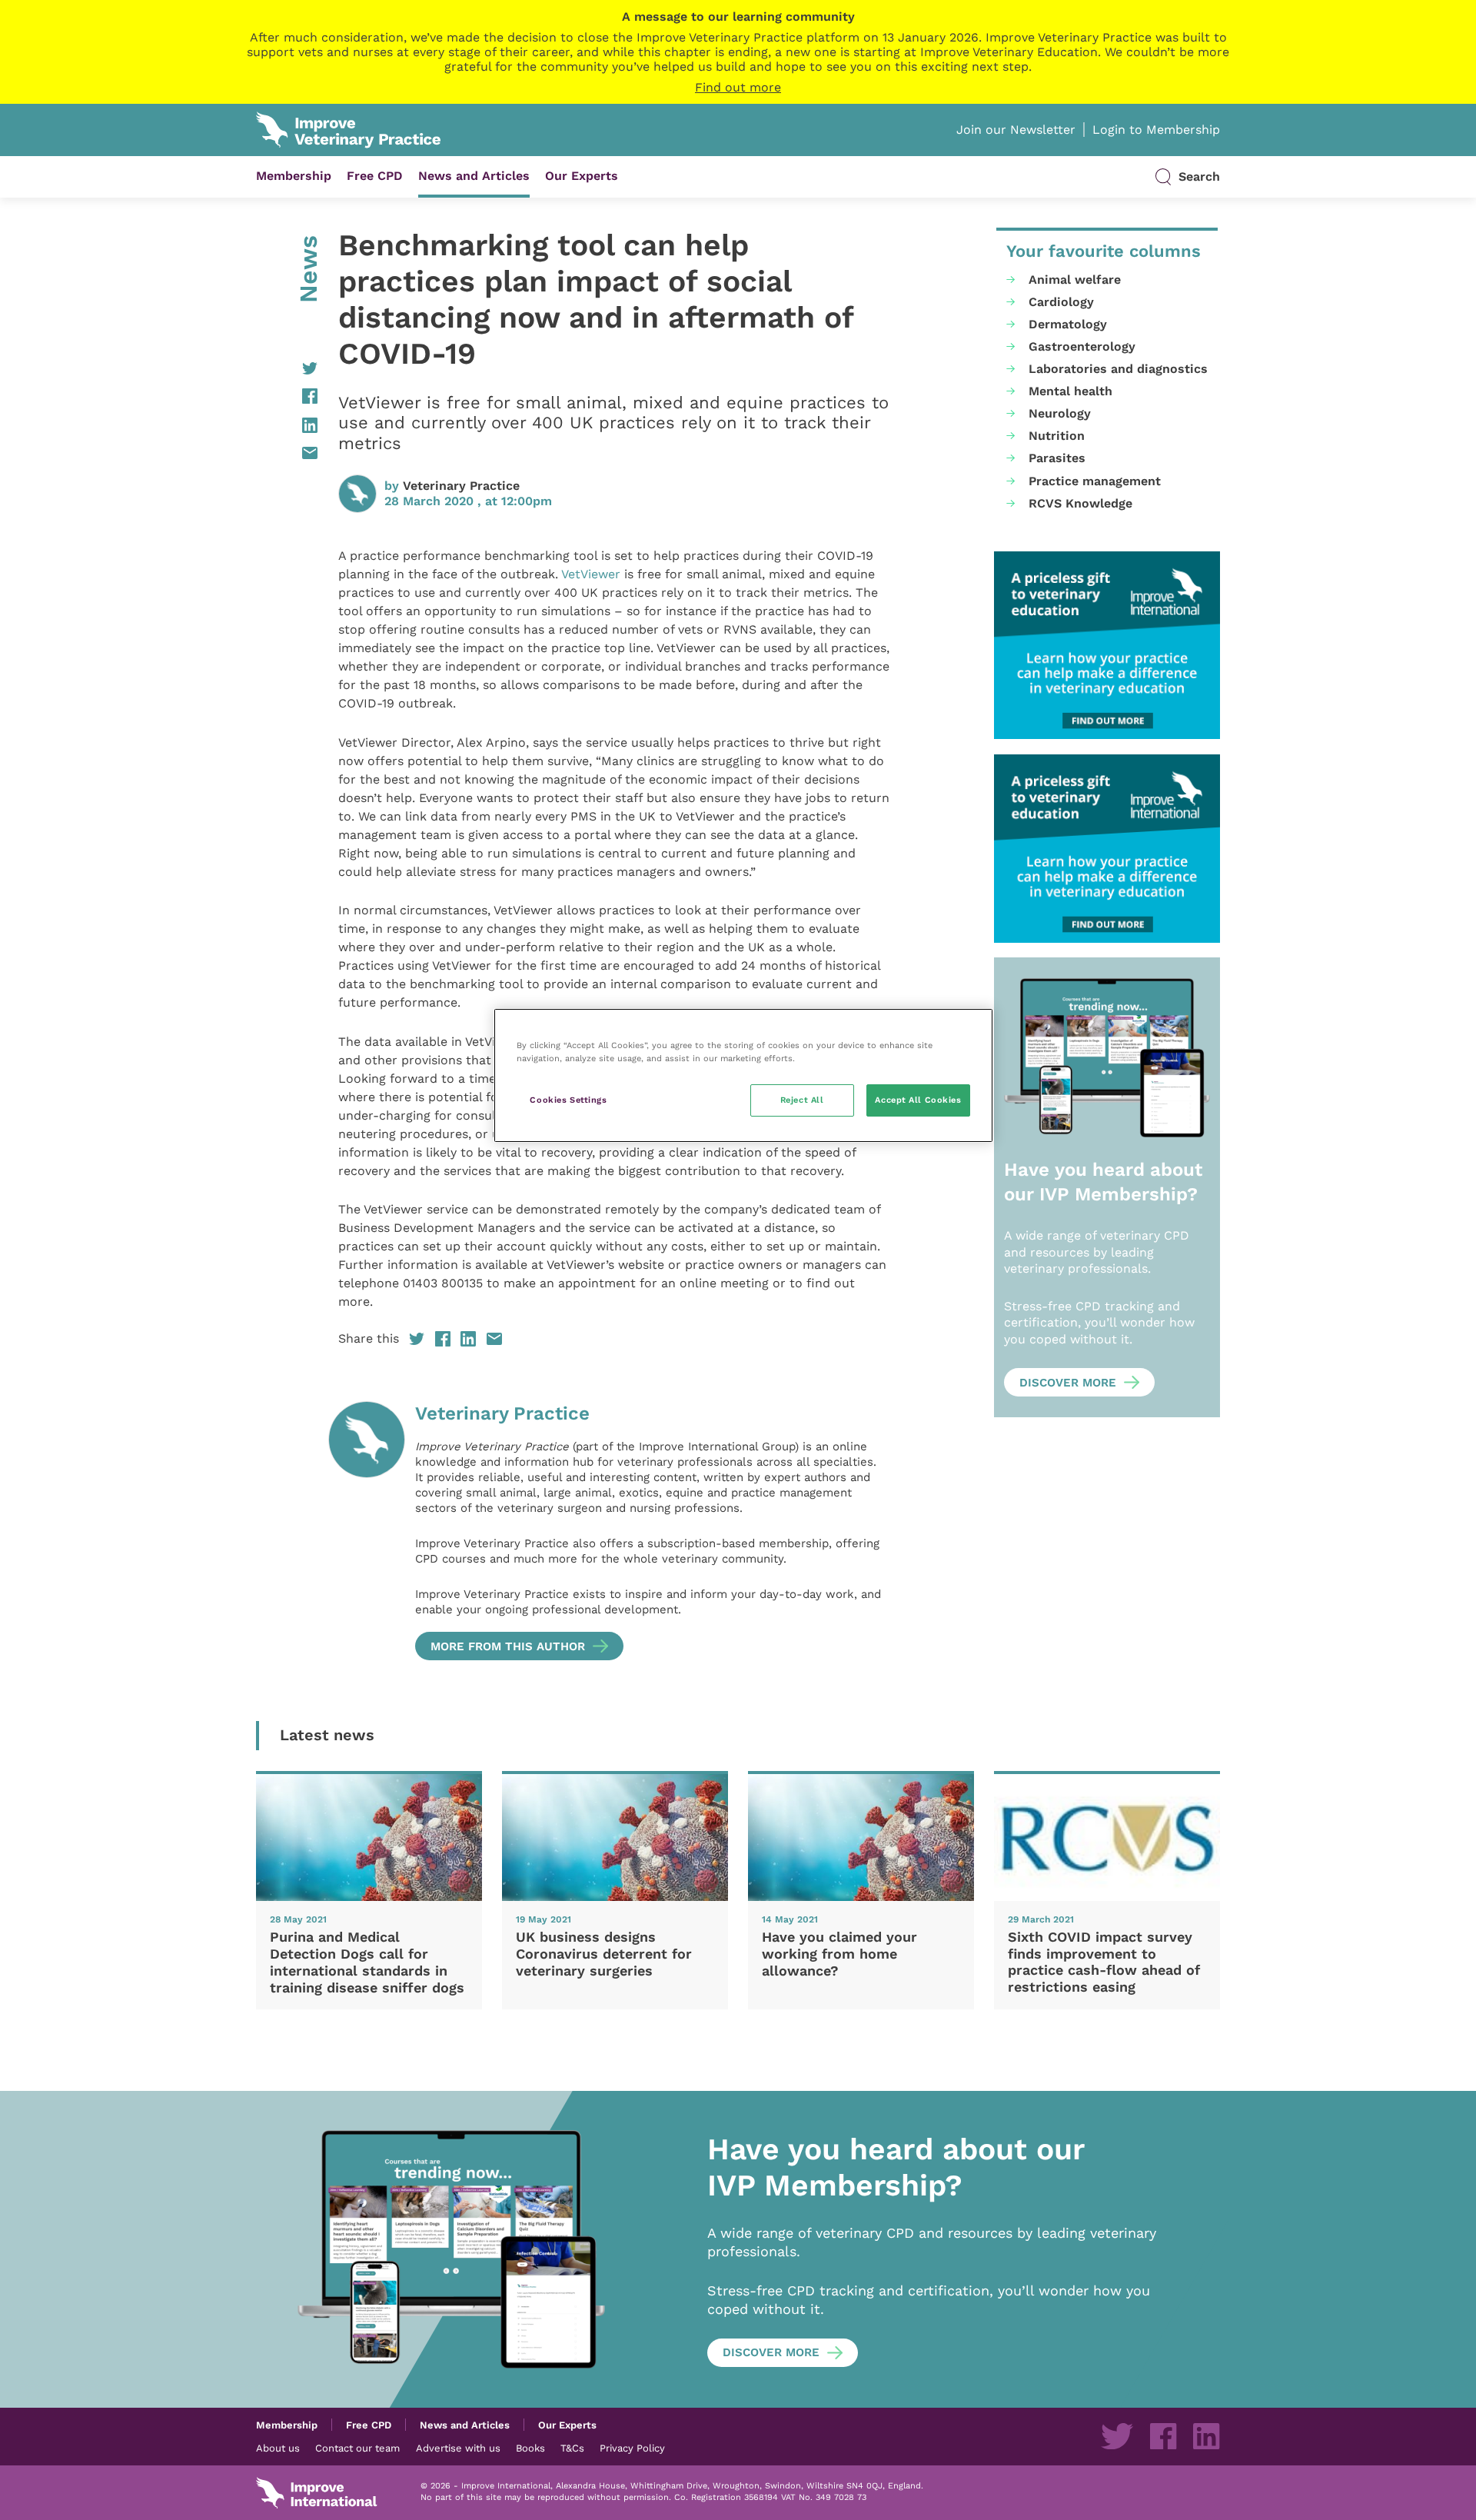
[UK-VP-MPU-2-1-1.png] (1107, 646)
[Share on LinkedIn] (287, 425)
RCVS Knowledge (1080, 503)
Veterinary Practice (461, 486)
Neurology (1060, 413)
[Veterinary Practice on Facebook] (1163, 2436)
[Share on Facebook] (287, 396)
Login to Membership (1156, 130)
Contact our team (357, 2448)
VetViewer (591, 574)
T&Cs (572, 2448)
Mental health (1070, 391)
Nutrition (1057, 436)
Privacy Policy (632, 2448)
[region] (743, 1075)
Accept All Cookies (918, 1100)
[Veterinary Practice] (367, 1531)
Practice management (1095, 481)
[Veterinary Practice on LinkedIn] (1206, 2436)
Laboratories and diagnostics (1118, 369)
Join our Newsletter (1016, 130)
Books (530, 2448)
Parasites (1057, 458)
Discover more (1068, 1383)
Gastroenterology (1082, 346)
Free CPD (375, 176)
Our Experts (582, 176)
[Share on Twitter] (287, 368)
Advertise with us (458, 2448)
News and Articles (474, 176)
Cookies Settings (568, 1100)
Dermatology (1068, 324)
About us (278, 2448)
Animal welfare (1075, 280)
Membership (294, 176)
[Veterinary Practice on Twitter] (1117, 2436)
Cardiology (1061, 302)
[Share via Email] (287, 453)
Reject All (802, 1100)
